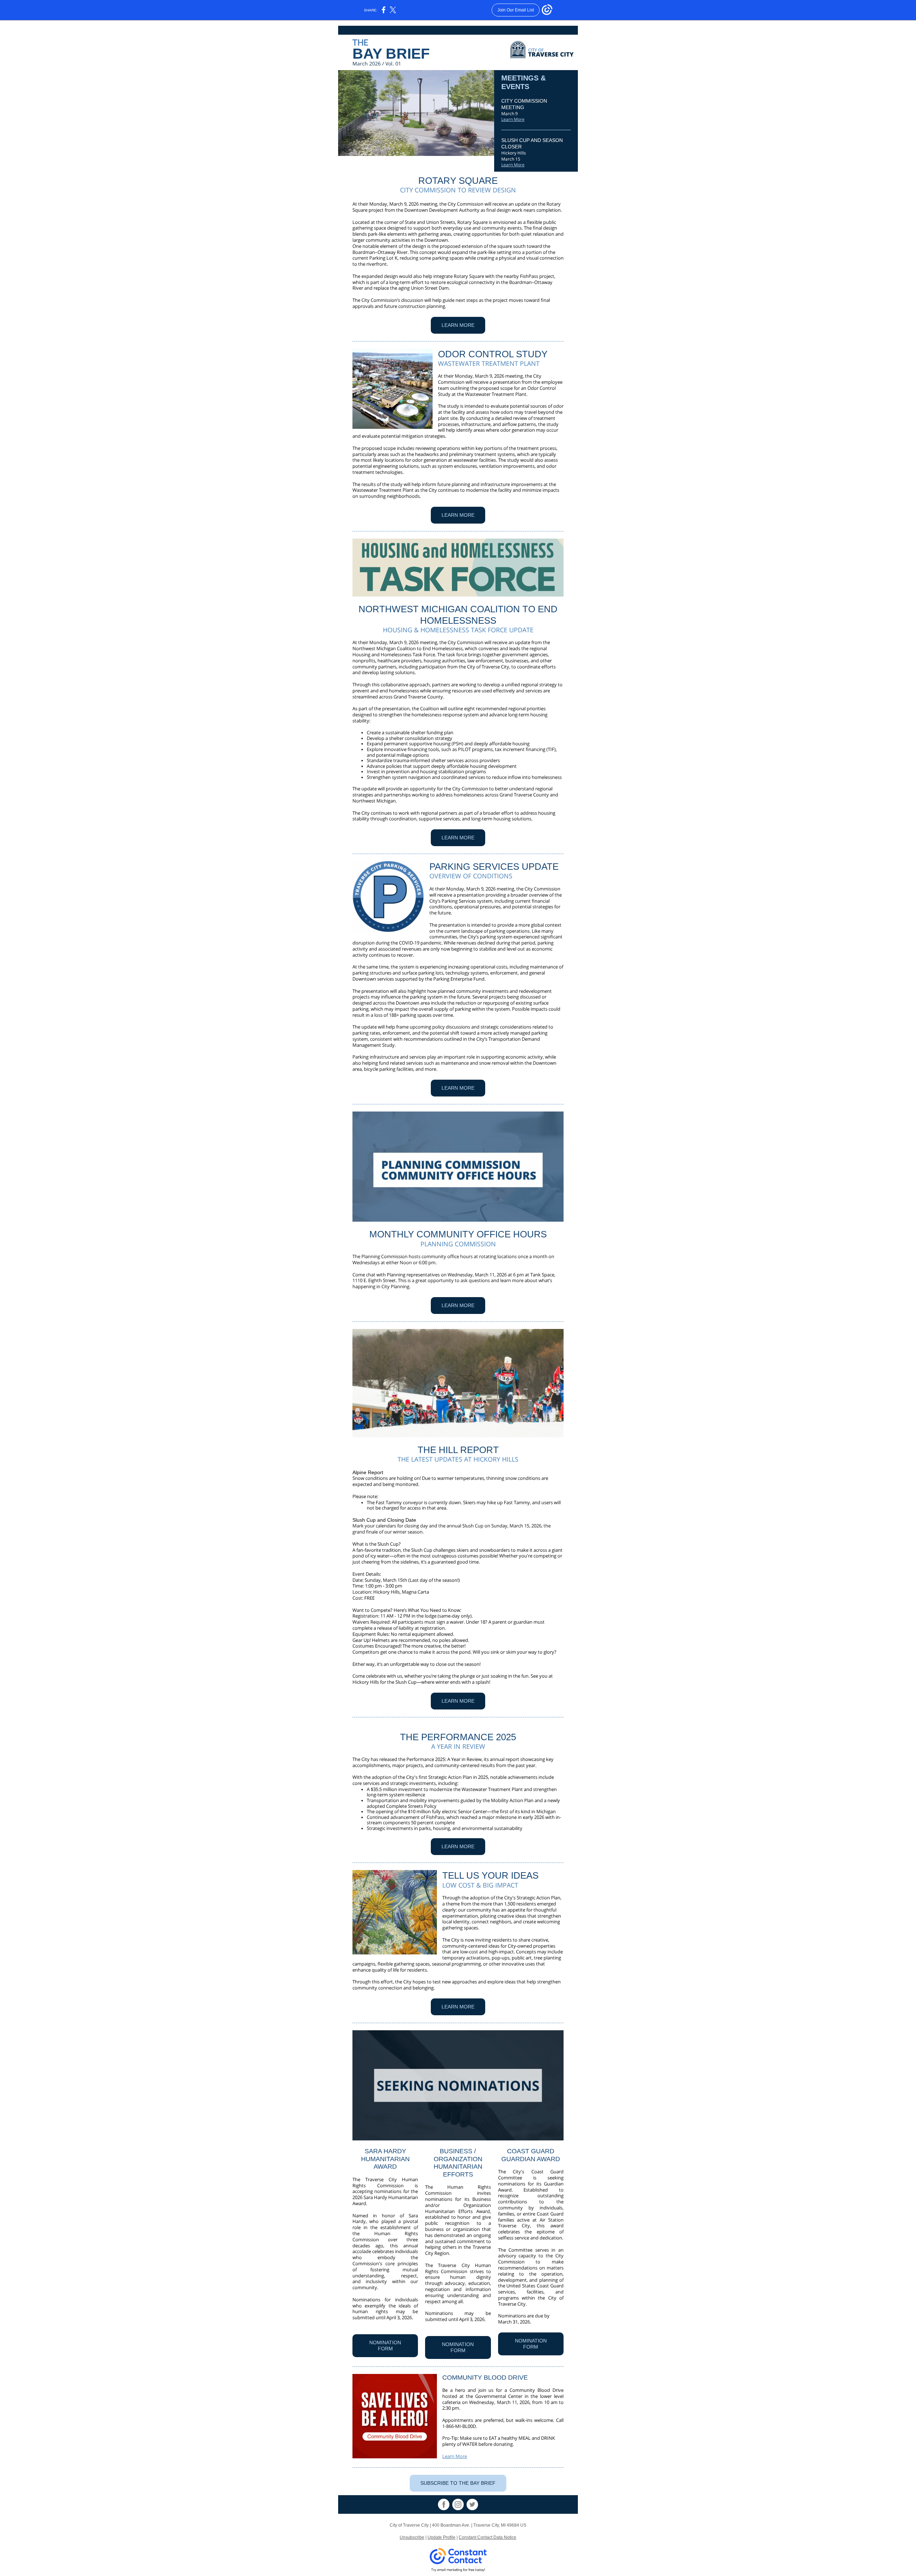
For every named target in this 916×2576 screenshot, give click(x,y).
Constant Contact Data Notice (488, 2537)
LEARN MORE (458, 325)
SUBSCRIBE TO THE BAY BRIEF (458, 2483)
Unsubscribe (412, 2537)
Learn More (513, 119)
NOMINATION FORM (385, 2346)
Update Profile (442, 2537)
